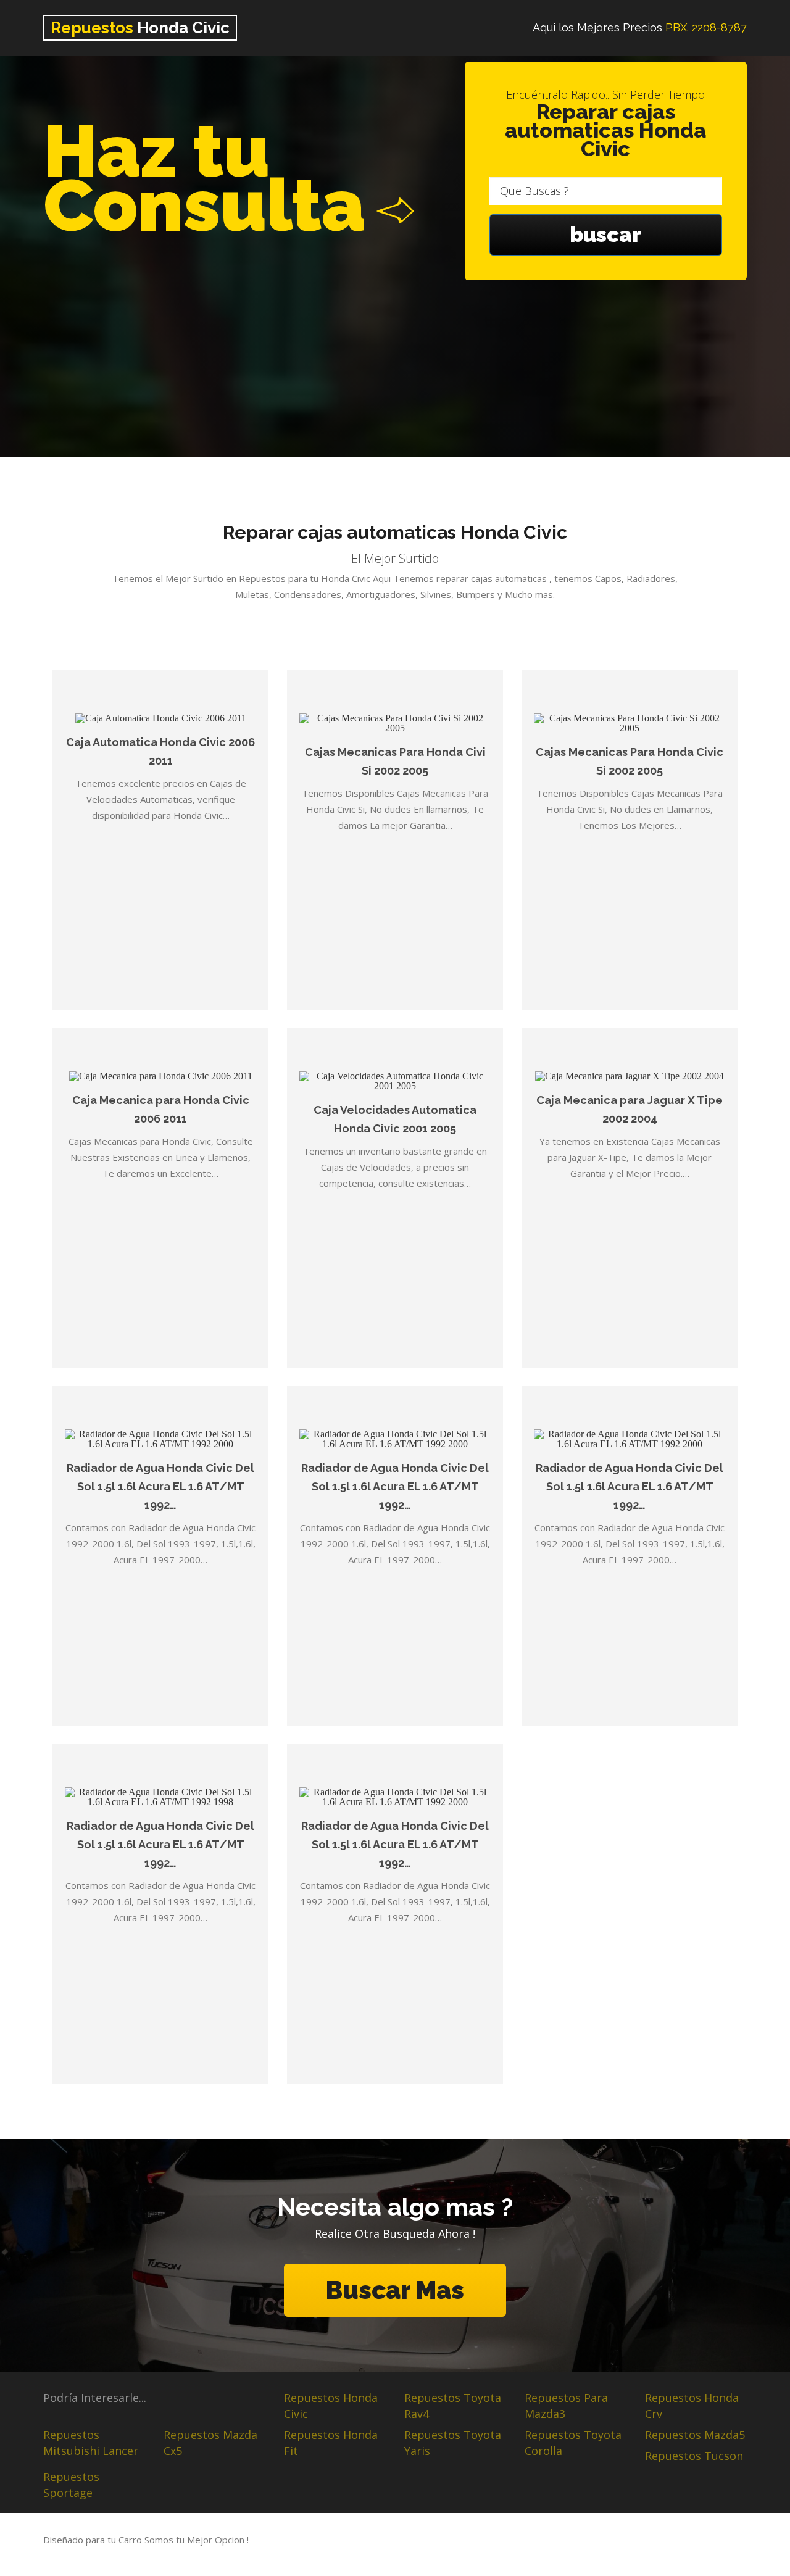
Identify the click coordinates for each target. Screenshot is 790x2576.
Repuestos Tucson (694, 2456)
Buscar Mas (395, 2290)
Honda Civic (140, 28)
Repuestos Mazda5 (695, 2435)
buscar (605, 235)
